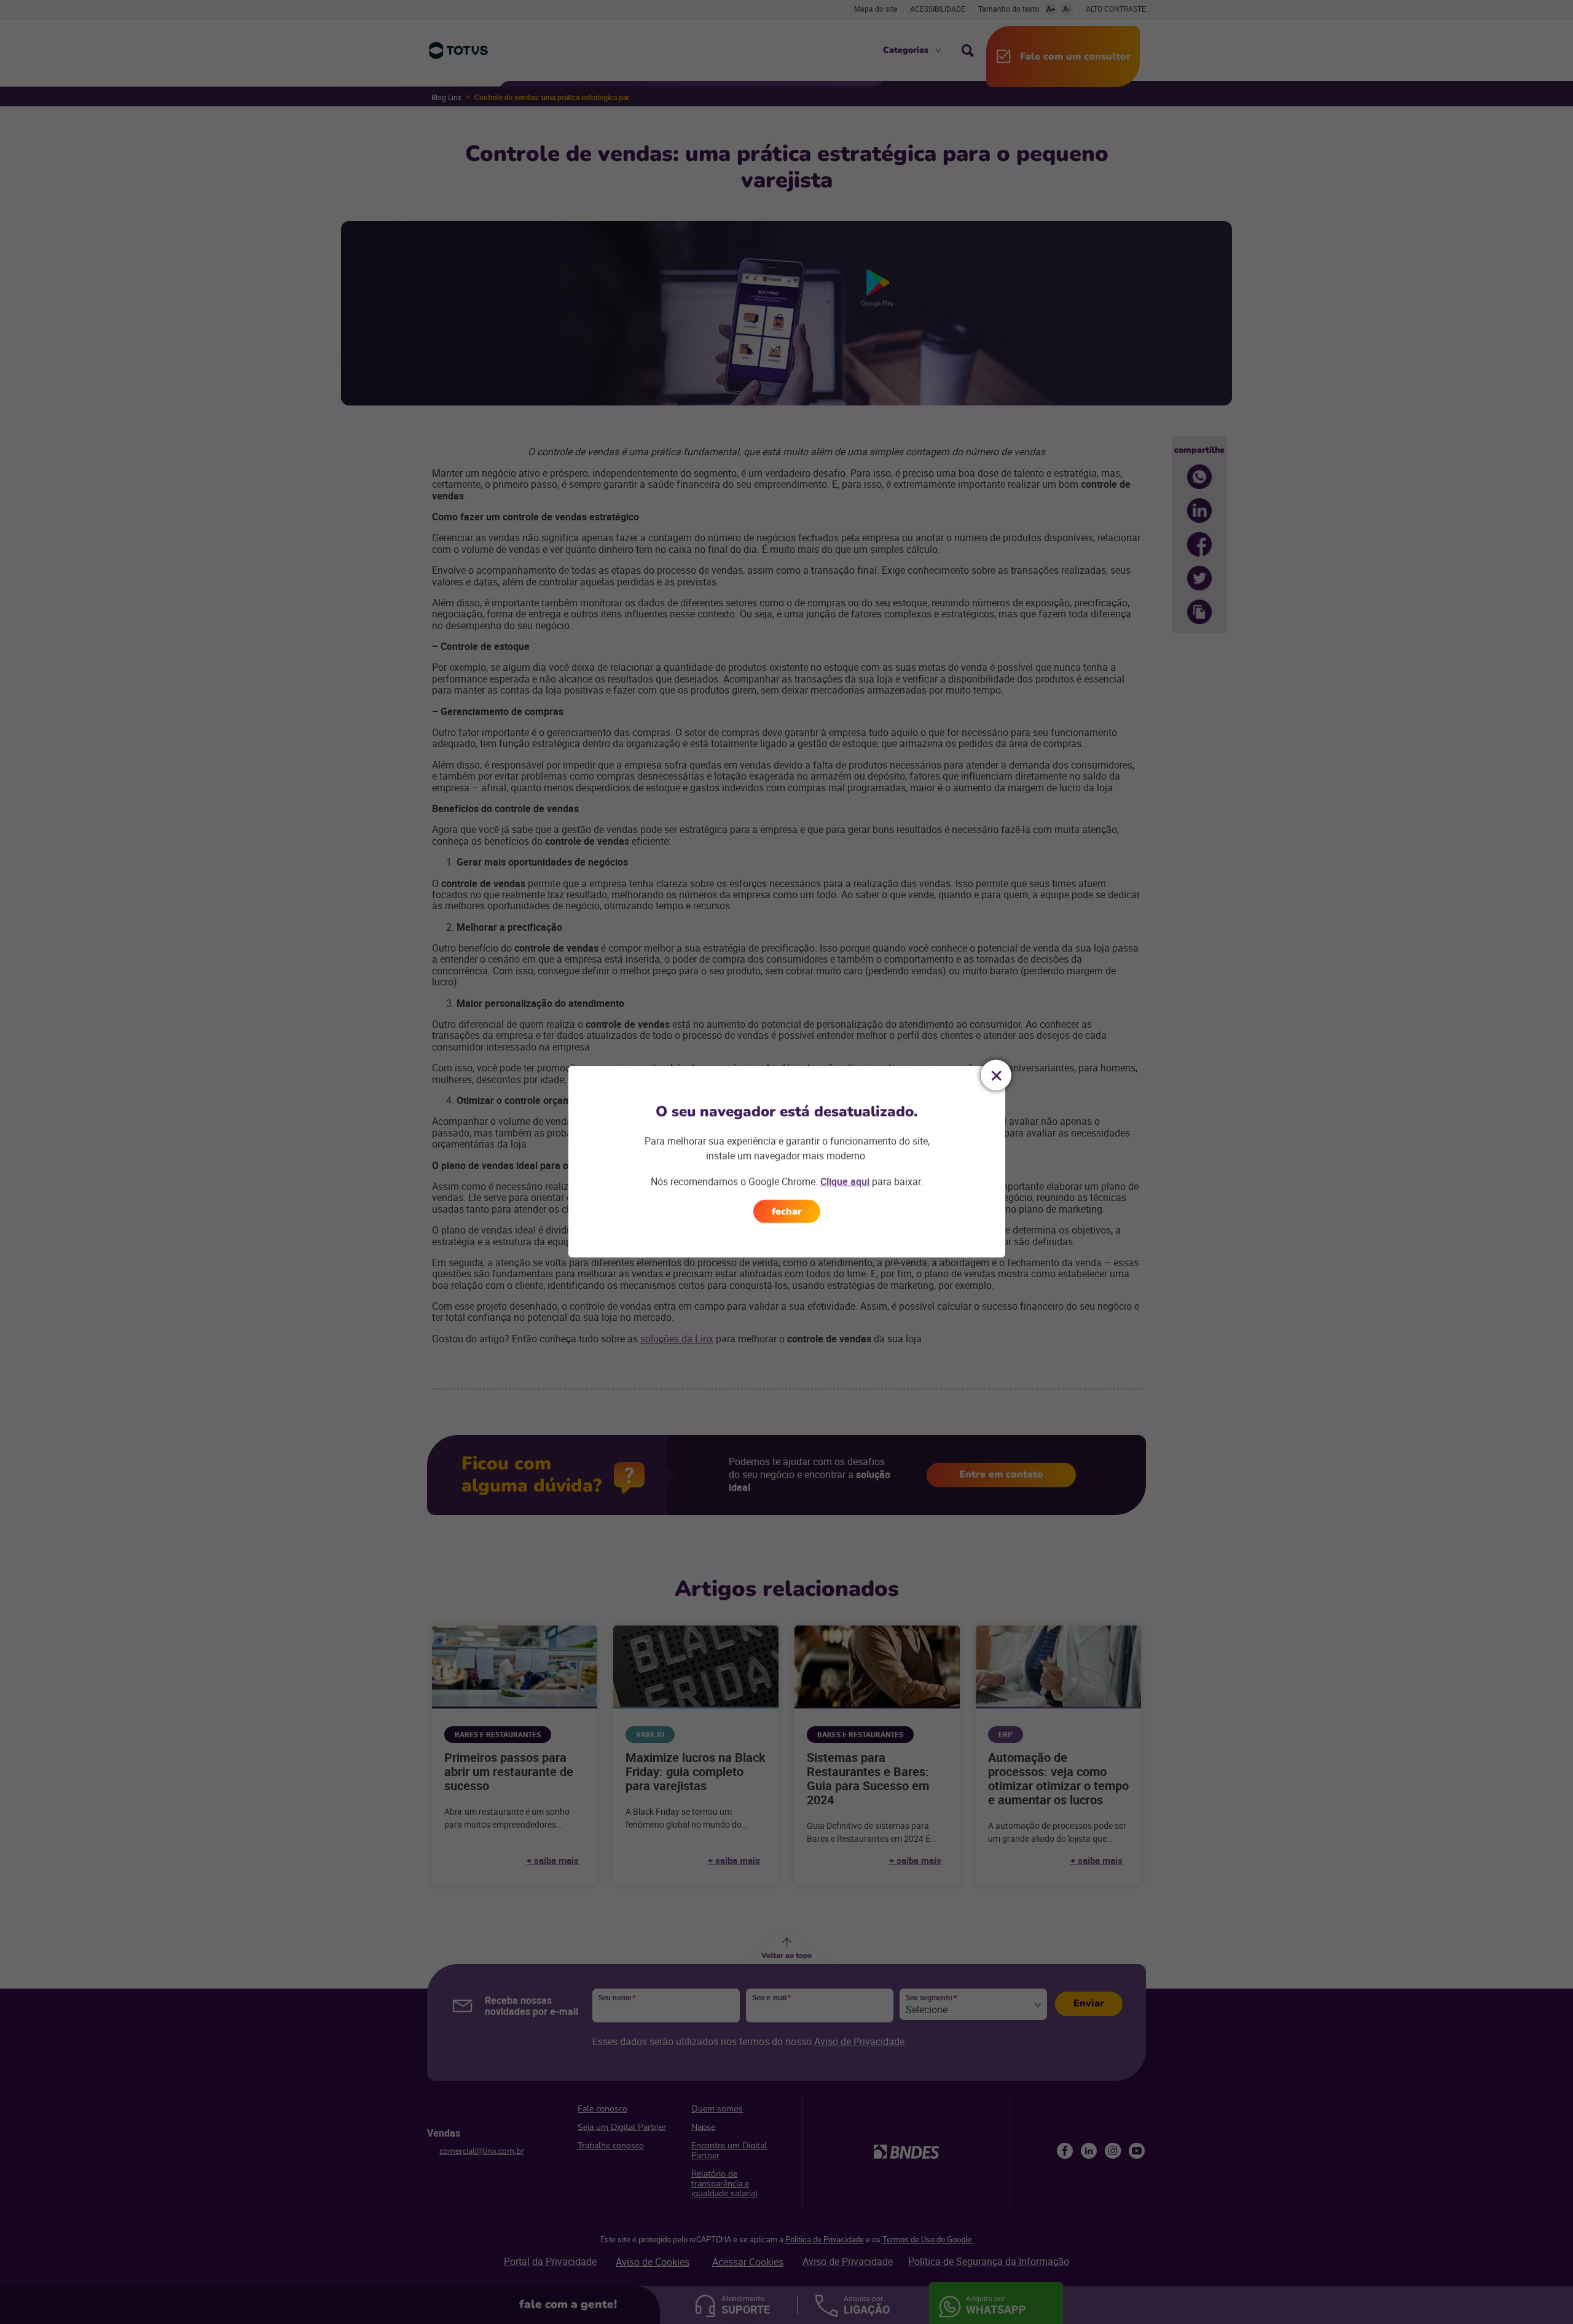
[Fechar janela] (996, 1075)
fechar (787, 1211)
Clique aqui (845, 1181)
